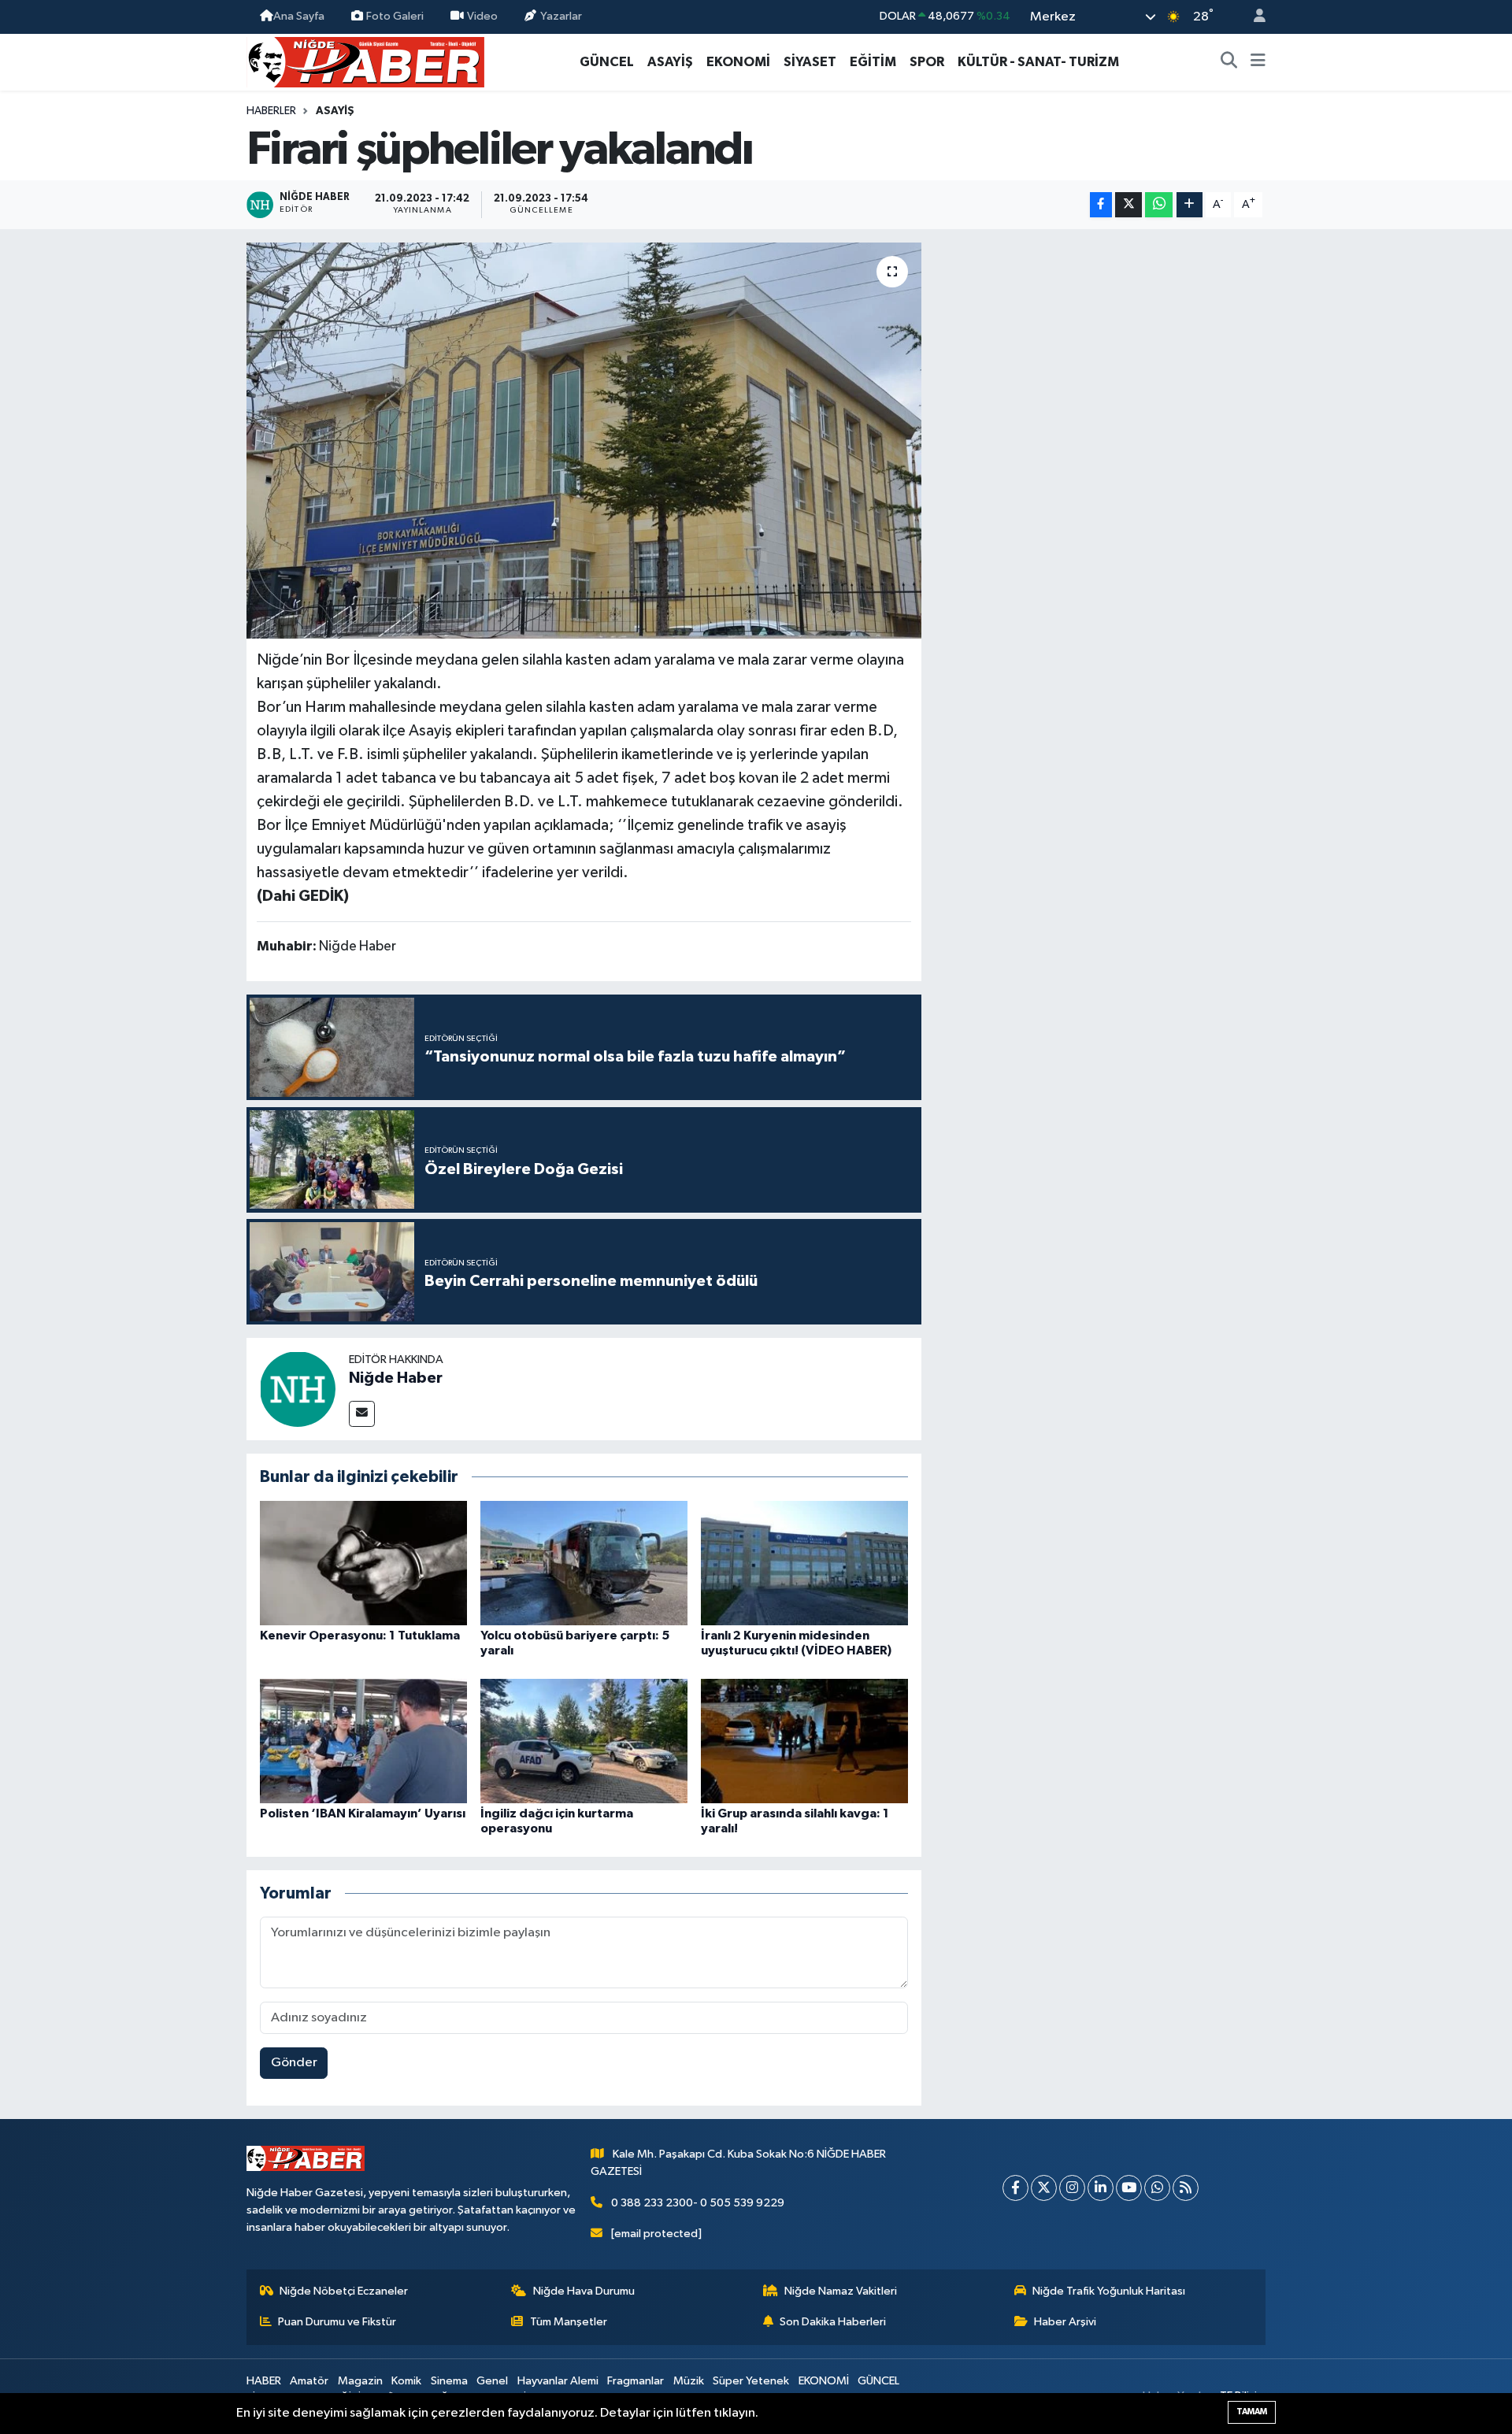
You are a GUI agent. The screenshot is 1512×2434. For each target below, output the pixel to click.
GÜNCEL (607, 62)
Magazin (360, 2381)
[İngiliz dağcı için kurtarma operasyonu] (584, 1741)
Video (482, 16)
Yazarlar (561, 16)
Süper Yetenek (751, 2381)
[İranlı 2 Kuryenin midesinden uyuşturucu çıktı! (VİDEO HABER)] (804, 1563)
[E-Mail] (362, 1414)
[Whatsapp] (1157, 2188)
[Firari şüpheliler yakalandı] (584, 440)
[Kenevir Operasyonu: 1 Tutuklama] (363, 1563)
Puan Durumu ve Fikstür (337, 2322)
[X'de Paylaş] (1128, 205)
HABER (264, 2381)
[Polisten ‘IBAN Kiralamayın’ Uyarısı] (363, 1741)
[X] (1044, 2188)
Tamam (1252, 2412)
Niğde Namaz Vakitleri (841, 2291)
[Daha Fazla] (1190, 205)
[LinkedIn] (1101, 2188)
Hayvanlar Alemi (558, 2381)
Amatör (309, 2381)
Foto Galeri (395, 16)
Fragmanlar (636, 2381)
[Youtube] (1129, 2188)
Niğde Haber (396, 1378)
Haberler (271, 111)
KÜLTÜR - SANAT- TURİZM (1038, 62)
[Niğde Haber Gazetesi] (365, 61)
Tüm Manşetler (569, 2322)
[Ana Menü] (1258, 62)
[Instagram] (1072, 2188)
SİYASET (810, 62)
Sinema (449, 2381)
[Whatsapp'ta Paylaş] (1159, 205)
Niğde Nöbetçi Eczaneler (344, 2291)
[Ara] (1229, 62)
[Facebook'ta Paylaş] (1101, 205)
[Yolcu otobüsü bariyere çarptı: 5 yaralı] (584, 1563)
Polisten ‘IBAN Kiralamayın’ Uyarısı (363, 1813)
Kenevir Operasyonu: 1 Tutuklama (360, 1636)
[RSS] (1186, 2188)
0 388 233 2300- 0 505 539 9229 (698, 2203)
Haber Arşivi (1065, 2322)
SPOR (927, 62)
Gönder (294, 2063)
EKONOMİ (738, 62)
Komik (406, 2381)
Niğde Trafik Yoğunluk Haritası (1109, 2291)
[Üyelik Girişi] (1253, 17)
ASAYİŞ (670, 62)
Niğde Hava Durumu (584, 2291)
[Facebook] (1015, 2188)
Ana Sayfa (299, 16)
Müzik (689, 2381)
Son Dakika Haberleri (833, 2322)
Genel (492, 2381)
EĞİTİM (873, 62)
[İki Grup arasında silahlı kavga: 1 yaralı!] (804, 1741)
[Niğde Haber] (298, 1389)
